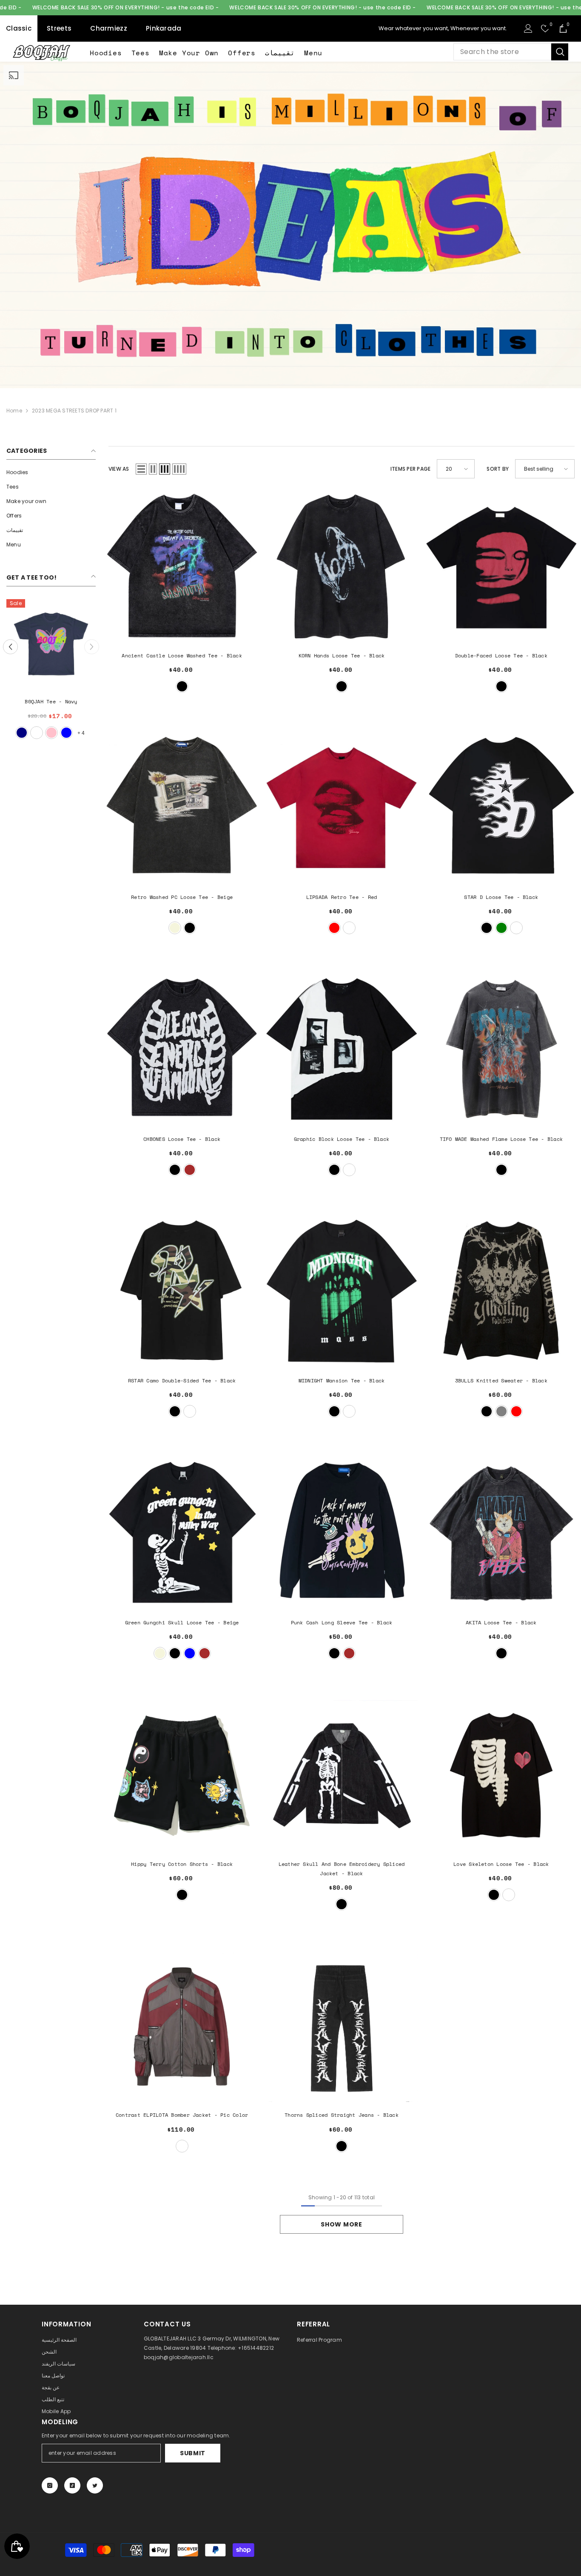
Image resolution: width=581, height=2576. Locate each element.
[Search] (511, 52)
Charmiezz (109, 28)
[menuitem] (51, 472)
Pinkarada (164, 28)
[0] (545, 28)
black (182, 686)
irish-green (51, 733)
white (22, 733)
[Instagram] (50, 2485)
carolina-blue (37, 733)
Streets (59, 28)
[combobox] (502, 52)
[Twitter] (95, 2485)
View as (119, 469)
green (501, 928)
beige (175, 928)
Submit (193, 2453)
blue (190, 1653)
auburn (509, 1895)
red (334, 928)
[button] (141, 469)
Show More (341, 2224)
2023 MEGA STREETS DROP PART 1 (74, 411)
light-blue (66, 733)
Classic (19, 28)
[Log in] (528, 28)
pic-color (182, 2146)
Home (14, 411)
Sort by (498, 469)
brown (190, 1170)
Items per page (410, 469)
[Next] (92, 647)
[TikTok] (72, 2485)
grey (501, 1411)
